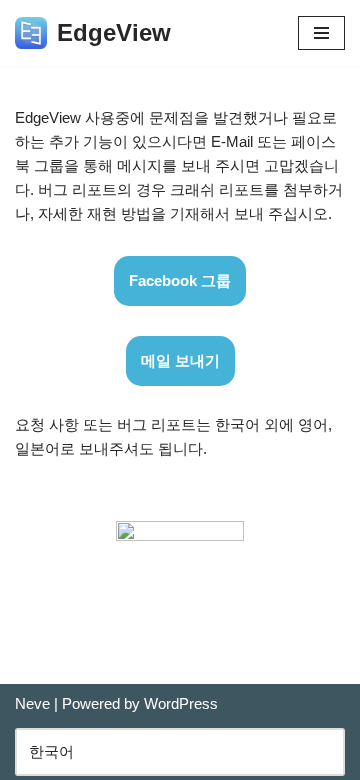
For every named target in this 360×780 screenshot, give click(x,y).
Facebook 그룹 (180, 280)
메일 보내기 (180, 360)
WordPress (181, 703)
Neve (32, 703)
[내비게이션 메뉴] (321, 33)
